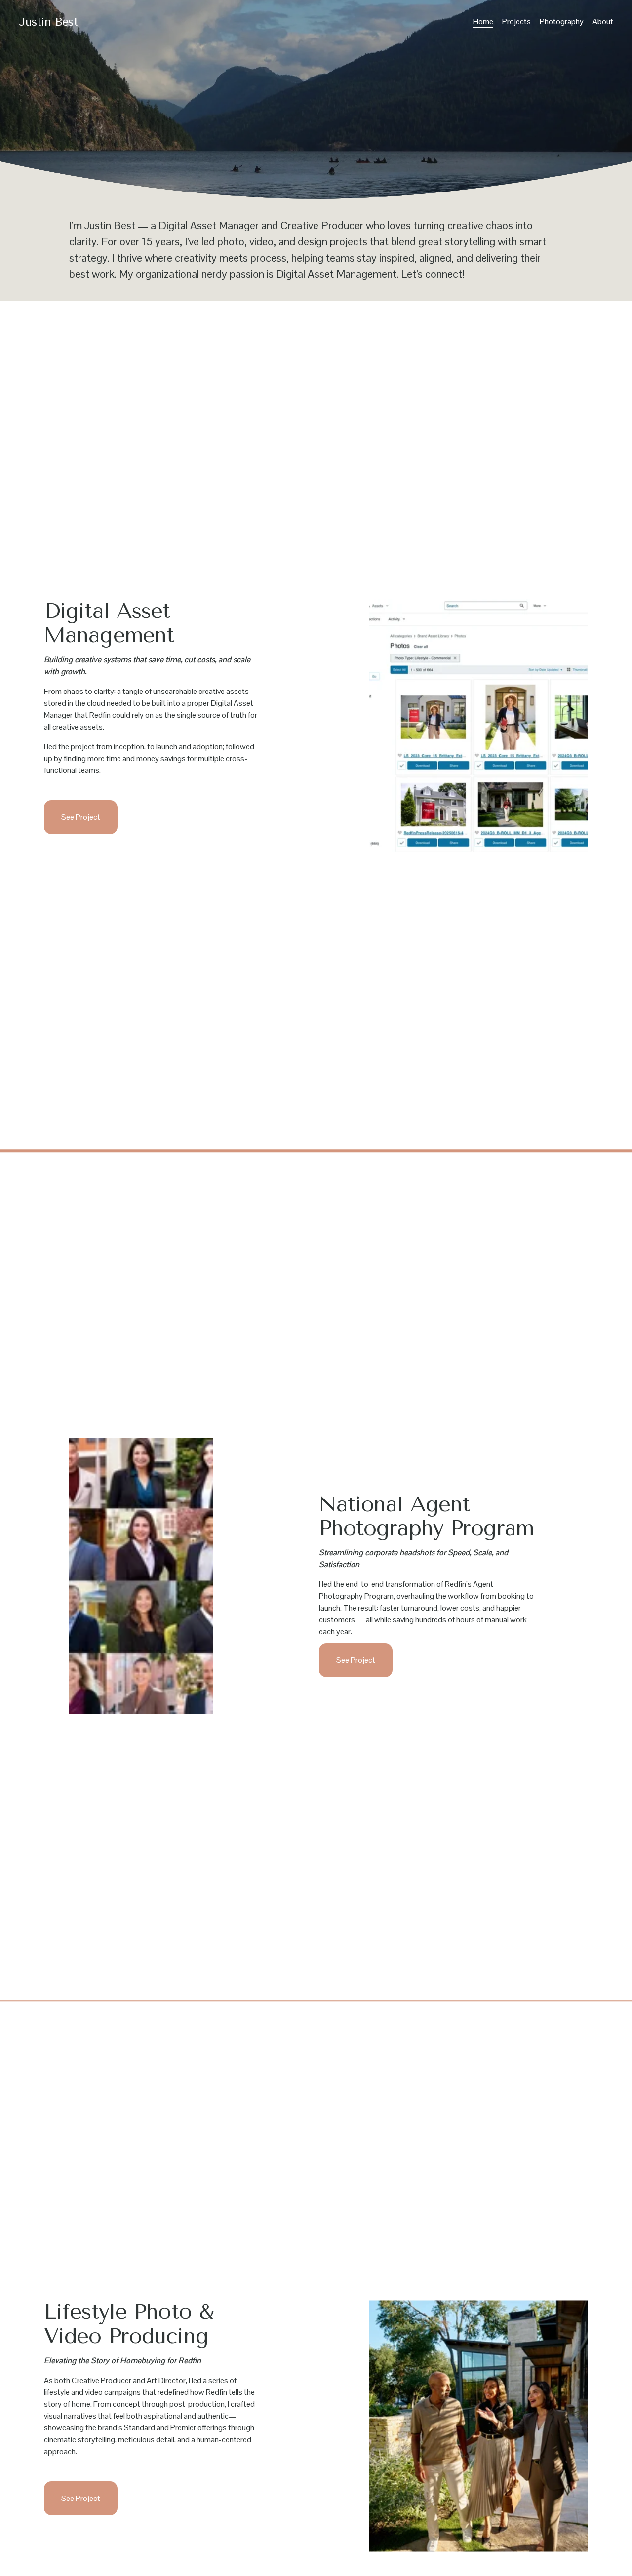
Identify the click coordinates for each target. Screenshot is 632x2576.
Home (483, 21)
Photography (562, 21)
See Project (81, 817)
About (603, 21)
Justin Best (48, 22)
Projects (516, 21)
